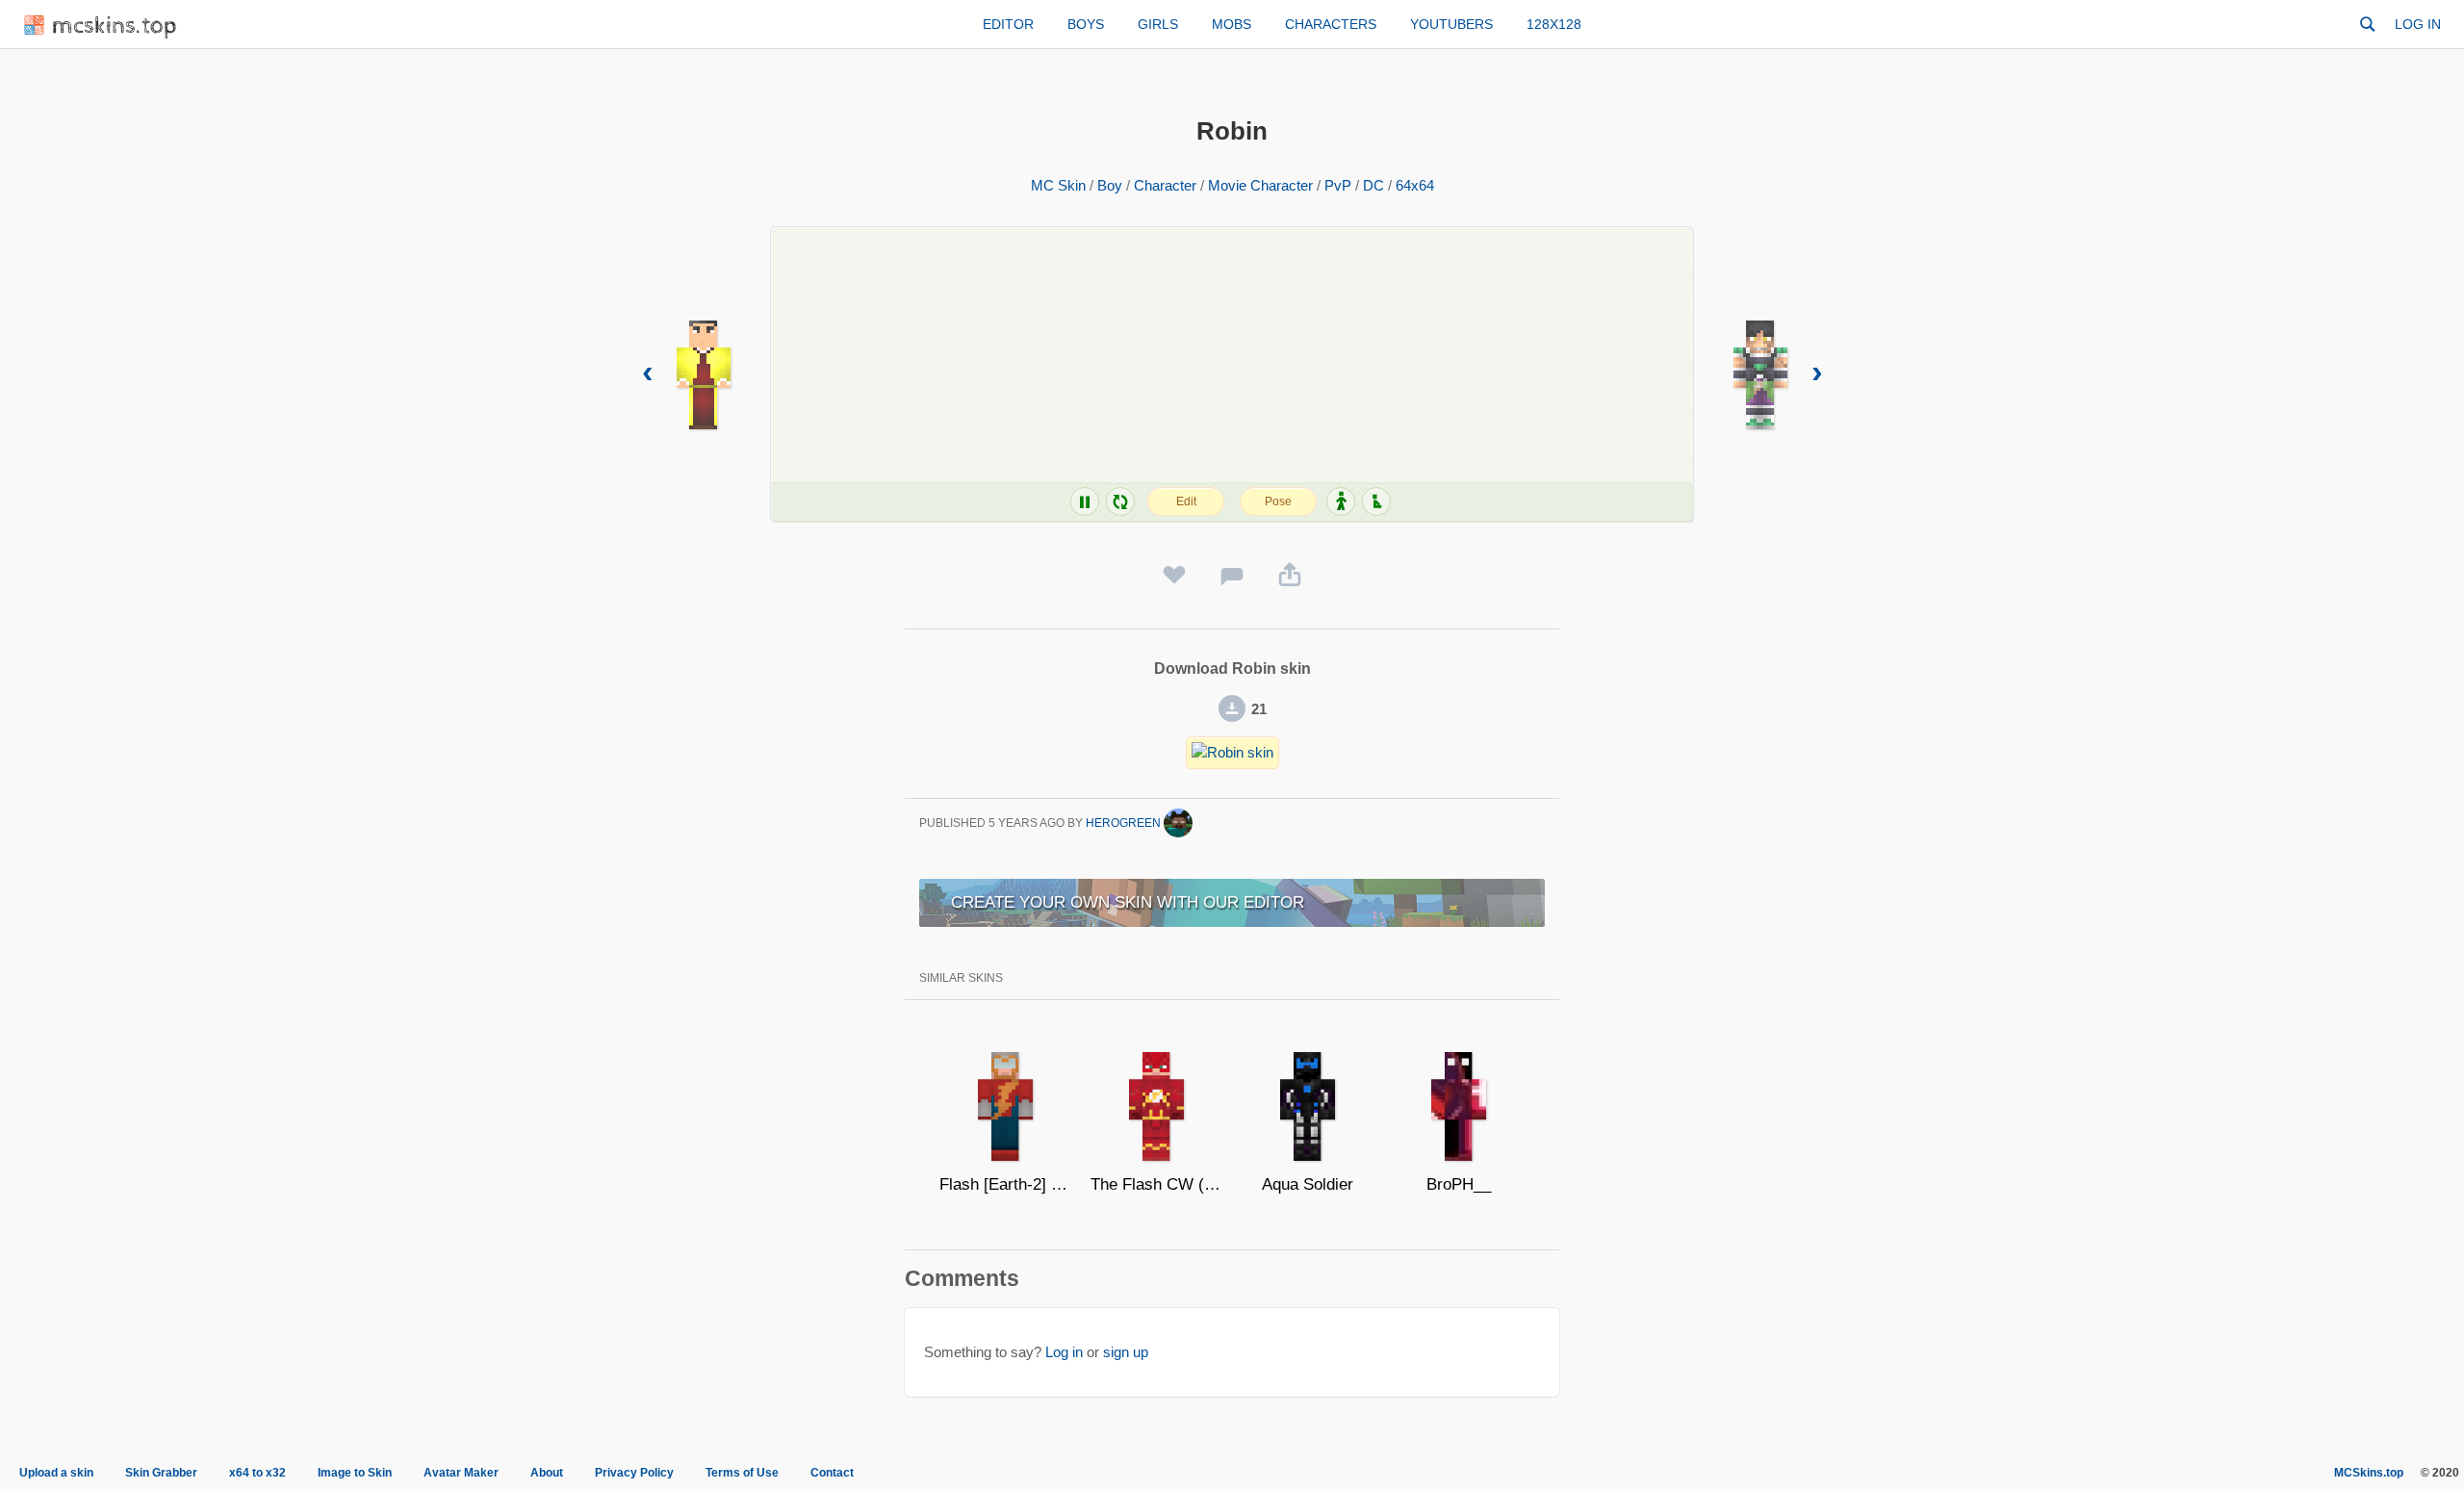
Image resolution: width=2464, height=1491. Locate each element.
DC (1373, 185)
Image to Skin (355, 1473)
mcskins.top (115, 26)
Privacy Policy (634, 1473)
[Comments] (1232, 576)
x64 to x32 (257, 1473)
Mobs (1232, 24)
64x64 (1415, 185)
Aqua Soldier (1308, 1184)
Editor (1008, 24)
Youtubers (1451, 24)
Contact (832, 1473)
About (547, 1473)
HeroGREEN (1125, 823)
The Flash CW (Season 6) (1156, 1184)
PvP (1338, 185)
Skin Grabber (161, 1473)
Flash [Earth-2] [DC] (1005, 1184)
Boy (1110, 185)
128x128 (1554, 24)
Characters (1331, 24)
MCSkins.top (2369, 1473)
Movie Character (1260, 185)
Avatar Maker (461, 1473)
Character (1165, 185)
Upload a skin (56, 1473)
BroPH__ (1459, 1184)
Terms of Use (742, 1473)
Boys (1086, 24)
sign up (1126, 1352)
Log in (2418, 24)
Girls (1158, 24)
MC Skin (1058, 185)
